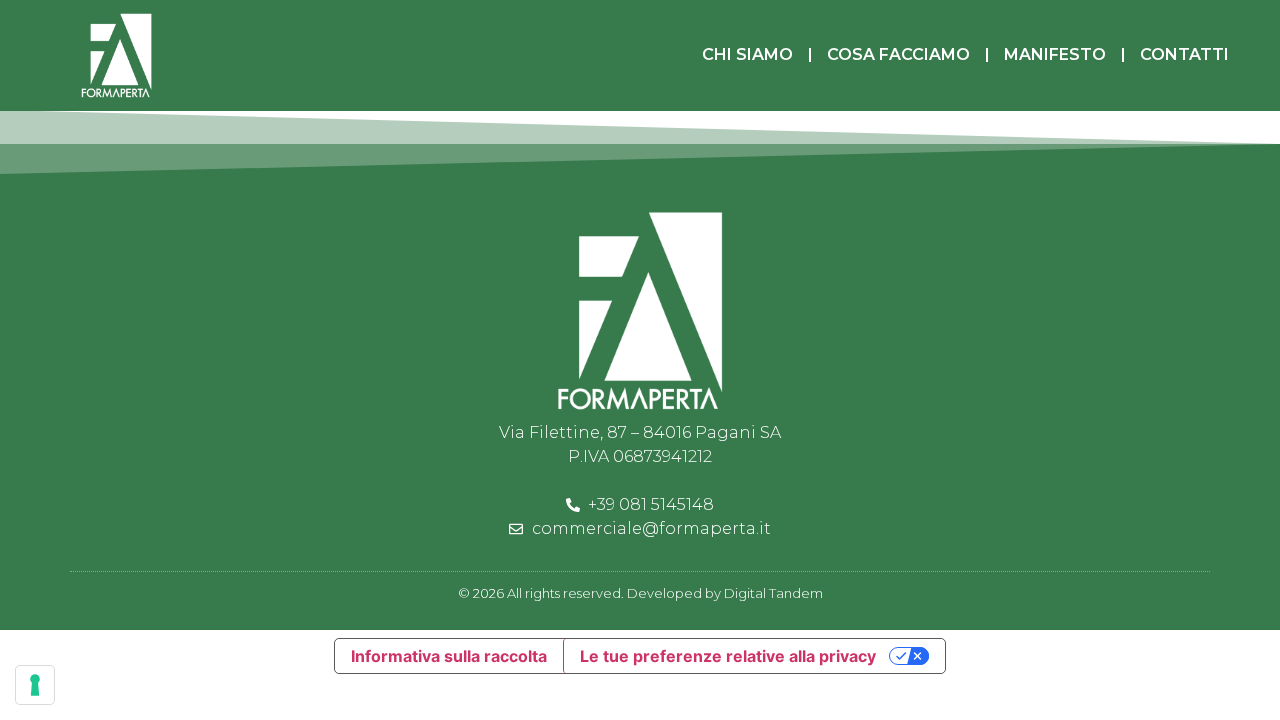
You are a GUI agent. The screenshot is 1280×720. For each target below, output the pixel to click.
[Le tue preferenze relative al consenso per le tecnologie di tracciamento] (35, 685)
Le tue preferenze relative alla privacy (728, 656)
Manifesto (1055, 54)
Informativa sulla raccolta (449, 656)
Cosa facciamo (898, 54)
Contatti (1184, 54)
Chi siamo (747, 54)
